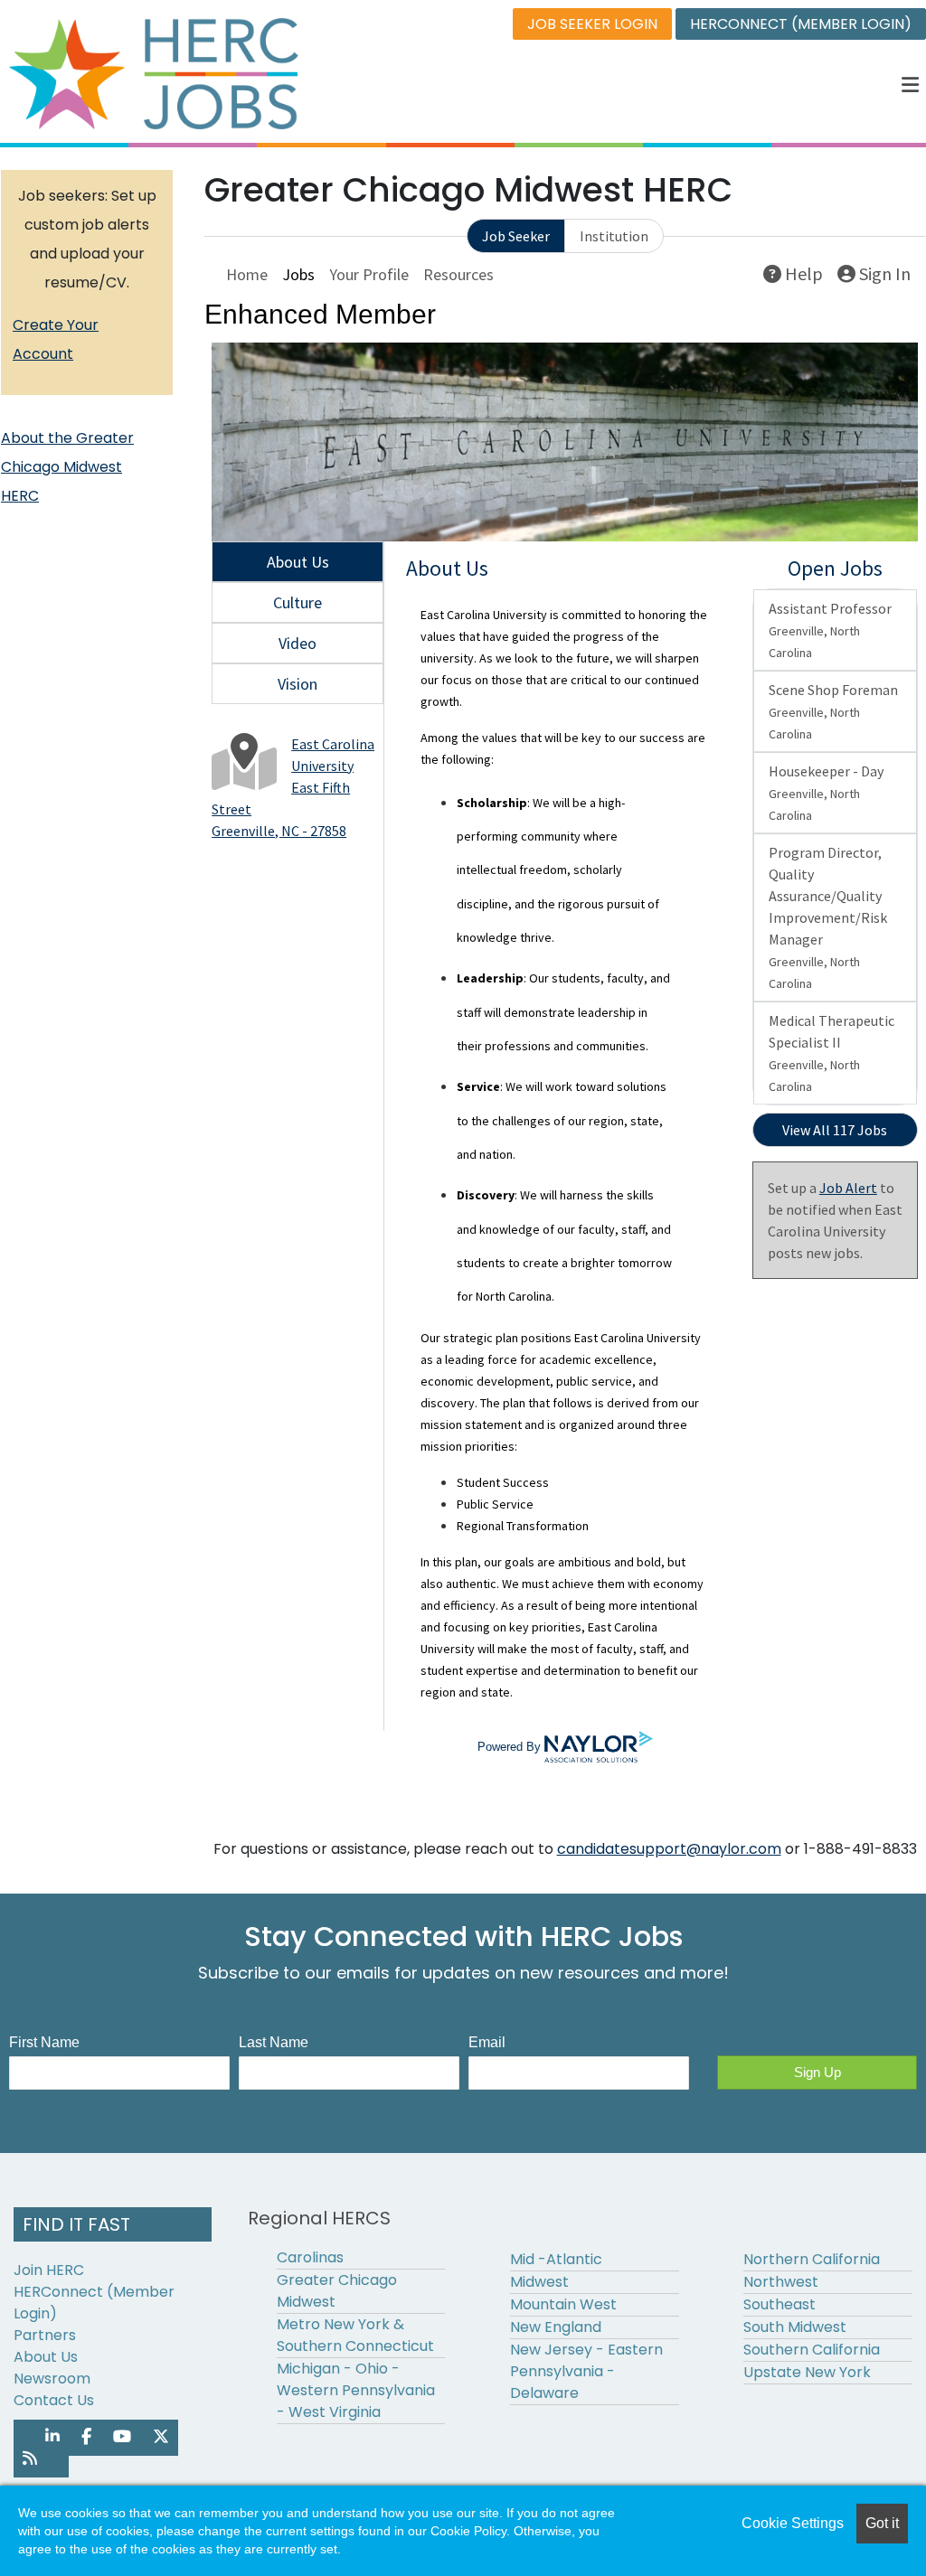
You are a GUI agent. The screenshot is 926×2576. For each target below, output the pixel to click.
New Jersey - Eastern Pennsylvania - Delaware (586, 2371)
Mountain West (563, 2304)
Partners (45, 2335)
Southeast (780, 2304)
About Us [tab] (298, 562)
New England (556, 2327)
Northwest (781, 2282)
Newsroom (52, 2379)
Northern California (812, 2259)
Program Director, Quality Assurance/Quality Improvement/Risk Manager (828, 917)
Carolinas (310, 2257)
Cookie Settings (793, 2523)
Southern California (812, 2350)
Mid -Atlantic (556, 2259)
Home (247, 274)
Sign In (883, 273)
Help (802, 273)
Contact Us (54, 2400)
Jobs (298, 274)
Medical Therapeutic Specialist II (832, 1053)
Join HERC (49, 2270)
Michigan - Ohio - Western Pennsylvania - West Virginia (356, 2390)
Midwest (539, 2282)
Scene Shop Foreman (833, 711)
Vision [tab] (298, 684)
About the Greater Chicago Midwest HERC (67, 467)
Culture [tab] (298, 602)
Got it (882, 2523)
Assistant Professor (830, 630)
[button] (911, 85)
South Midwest (795, 2327)
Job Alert (848, 1188)
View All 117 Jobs (835, 1130)
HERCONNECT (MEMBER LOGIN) (801, 24)
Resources (458, 274)
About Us (46, 2357)
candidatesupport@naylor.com (669, 1849)
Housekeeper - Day (826, 793)
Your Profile (369, 274)
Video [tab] (298, 643)
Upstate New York (807, 2372)
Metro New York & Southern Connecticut (355, 2335)
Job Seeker (516, 236)
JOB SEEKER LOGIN (592, 24)
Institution (614, 236)
